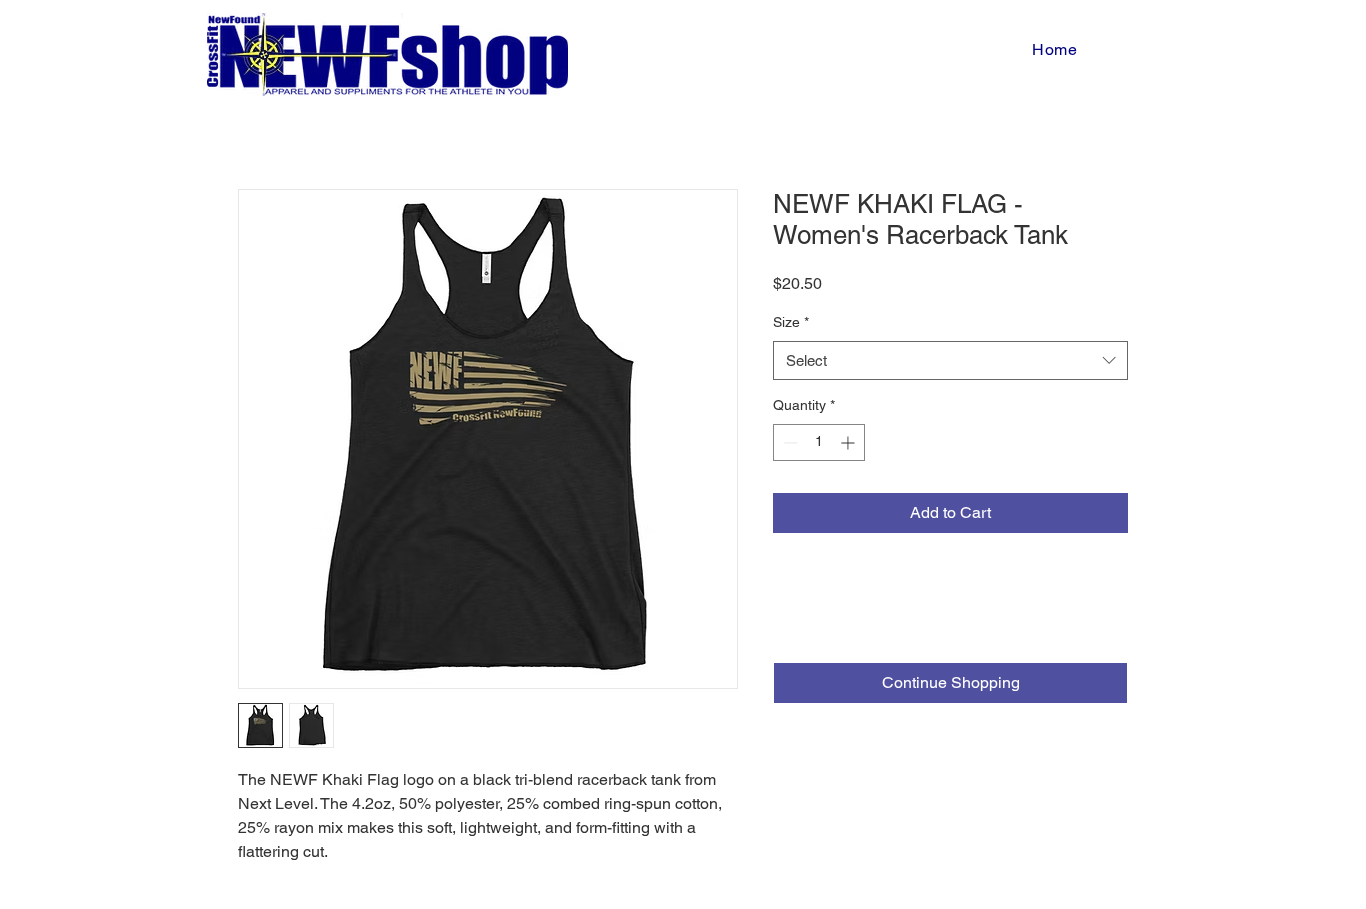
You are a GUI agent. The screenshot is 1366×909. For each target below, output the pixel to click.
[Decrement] (788, 442)
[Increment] (849, 442)
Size (791, 322)
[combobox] (950, 360)
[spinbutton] (819, 442)
